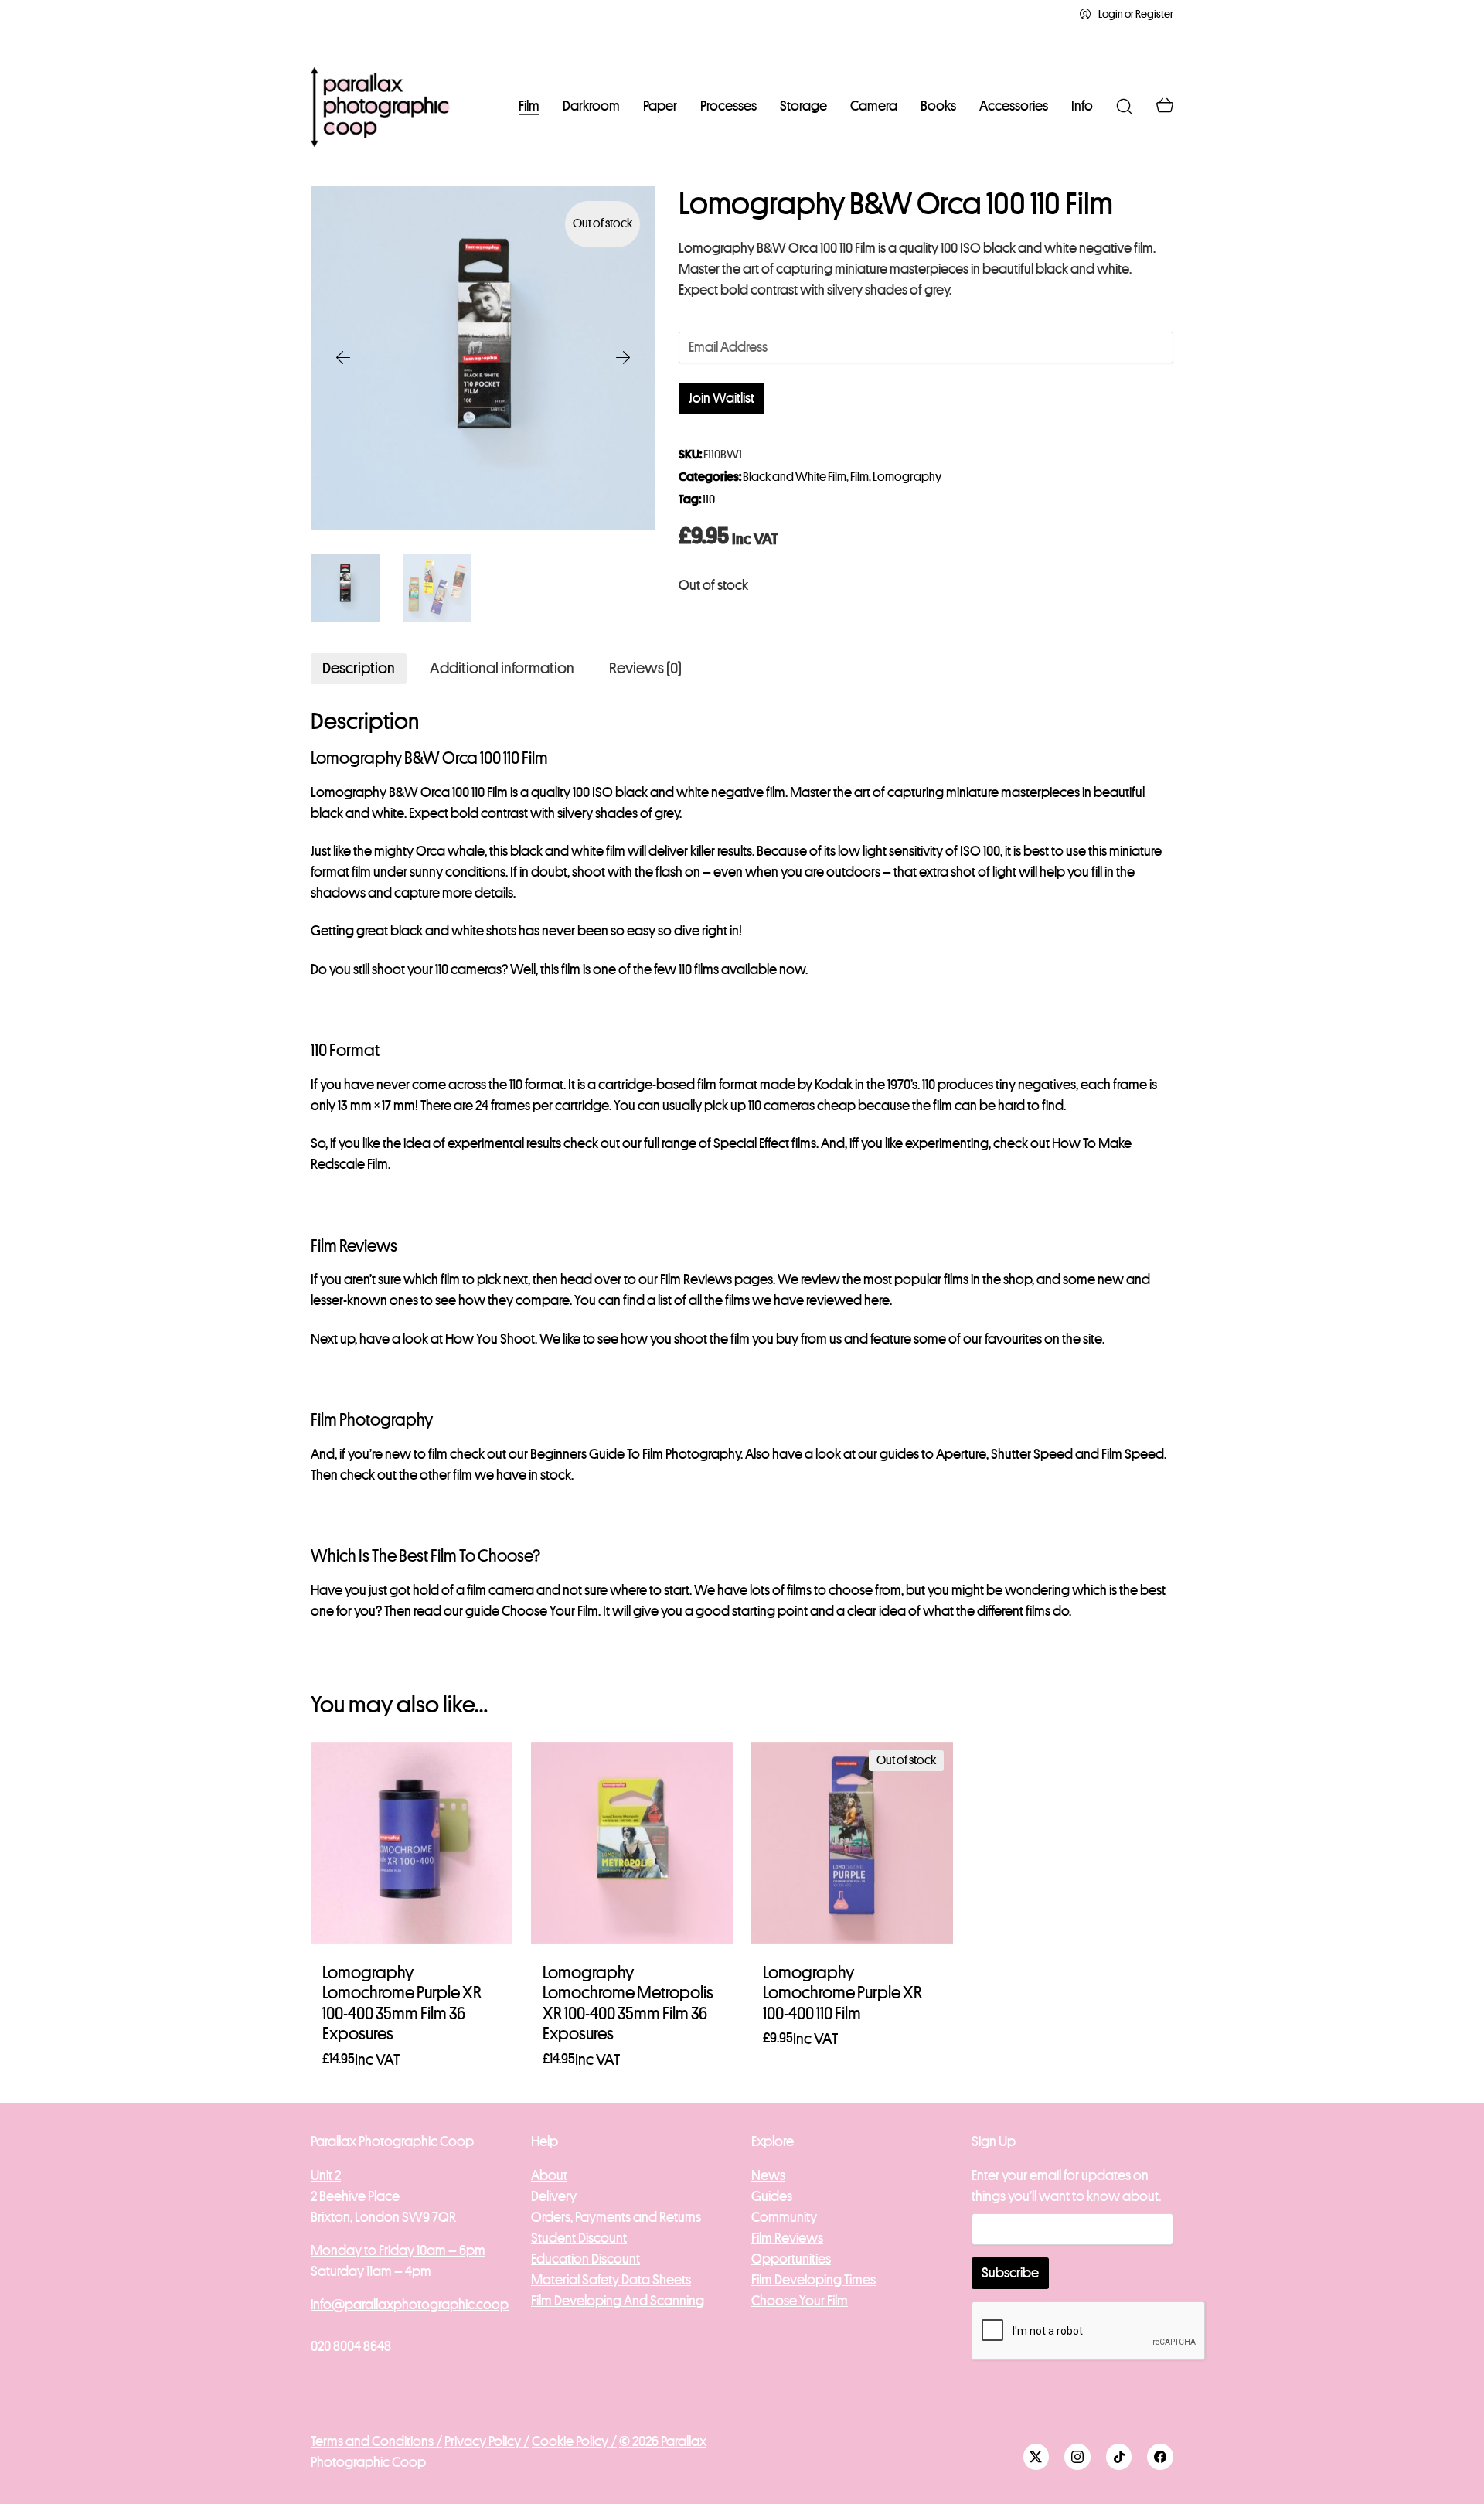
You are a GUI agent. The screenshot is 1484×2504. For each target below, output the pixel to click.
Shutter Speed (1032, 1454)
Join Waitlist (722, 398)
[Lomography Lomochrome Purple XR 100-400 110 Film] (852, 1843)
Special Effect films (765, 1143)
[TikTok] (1119, 2457)
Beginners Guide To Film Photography (635, 1454)
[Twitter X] (1036, 2457)
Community (784, 2217)
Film (859, 477)
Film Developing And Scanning (618, 2301)
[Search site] (1125, 107)
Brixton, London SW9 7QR (383, 2217)
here (877, 1300)
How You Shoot (490, 1339)
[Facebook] (1160, 2457)
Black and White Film (795, 477)
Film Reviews (696, 1279)
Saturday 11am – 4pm (371, 2271)
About (549, 2175)
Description (359, 668)
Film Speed (1133, 1454)
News (768, 2175)
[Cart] (1165, 107)
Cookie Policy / (574, 2441)
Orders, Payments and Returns (616, 2217)
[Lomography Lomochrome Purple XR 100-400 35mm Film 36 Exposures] (412, 1843)
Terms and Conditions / (376, 2441)
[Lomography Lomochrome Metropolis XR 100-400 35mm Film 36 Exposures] (632, 1843)
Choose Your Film (550, 1611)
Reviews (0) (645, 668)
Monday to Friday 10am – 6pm (398, 2250)
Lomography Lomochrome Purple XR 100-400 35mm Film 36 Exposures (402, 2003)
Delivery (554, 2196)
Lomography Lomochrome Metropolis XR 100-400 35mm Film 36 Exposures (628, 2003)
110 (709, 499)
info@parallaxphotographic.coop (410, 2305)
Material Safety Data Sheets (611, 2280)
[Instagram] (1077, 2457)
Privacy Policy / (487, 2441)
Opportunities (791, 2259)
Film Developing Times (813, 2280)
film (463, 1475)
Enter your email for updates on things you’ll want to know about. (1066, 2186)
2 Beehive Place (355, 2196)
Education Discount (585, 2259)
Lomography (907, 477)
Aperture (961, 1454)
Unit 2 (326, 2175)
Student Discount (579, 2238)
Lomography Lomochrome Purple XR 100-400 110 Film (842, 1993)
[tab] (359, 669)
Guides (772, 2196)
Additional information (502, 668)
